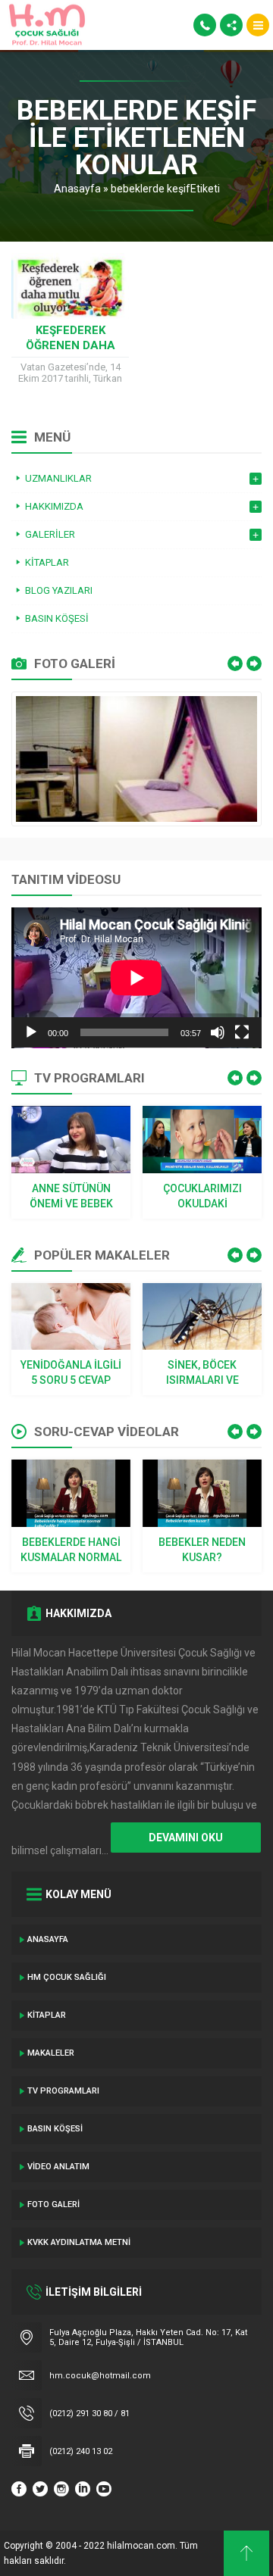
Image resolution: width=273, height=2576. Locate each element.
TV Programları (63, 2091)
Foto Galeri (53, 2204)
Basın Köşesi (55, 2129)
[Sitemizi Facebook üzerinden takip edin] (19, 2489)
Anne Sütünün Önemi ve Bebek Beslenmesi (71, 1197)
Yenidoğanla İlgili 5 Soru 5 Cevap (71, 1372)
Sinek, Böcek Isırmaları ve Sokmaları (202, 1373)
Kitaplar (47, 2015)
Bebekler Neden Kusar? (202, 1550)
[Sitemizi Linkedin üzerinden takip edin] (83, 2489)
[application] (136, 978)
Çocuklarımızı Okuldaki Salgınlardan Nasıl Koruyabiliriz (202, 1197)
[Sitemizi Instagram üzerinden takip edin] (61, 2489)
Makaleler (51, 2053)
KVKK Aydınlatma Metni (79, 2242)
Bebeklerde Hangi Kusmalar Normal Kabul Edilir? (71, 1550)
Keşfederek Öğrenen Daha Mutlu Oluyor (71, 345)
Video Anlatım (58, 2167)
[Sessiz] (218, 1032)
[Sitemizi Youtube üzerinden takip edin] (104, 2489)
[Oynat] (31, 1032)
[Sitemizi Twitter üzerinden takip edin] (40, 2489)
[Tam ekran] (242, 1032)
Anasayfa (77, 189)
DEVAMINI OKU (186, 1838)
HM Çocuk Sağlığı (67, 1977)
